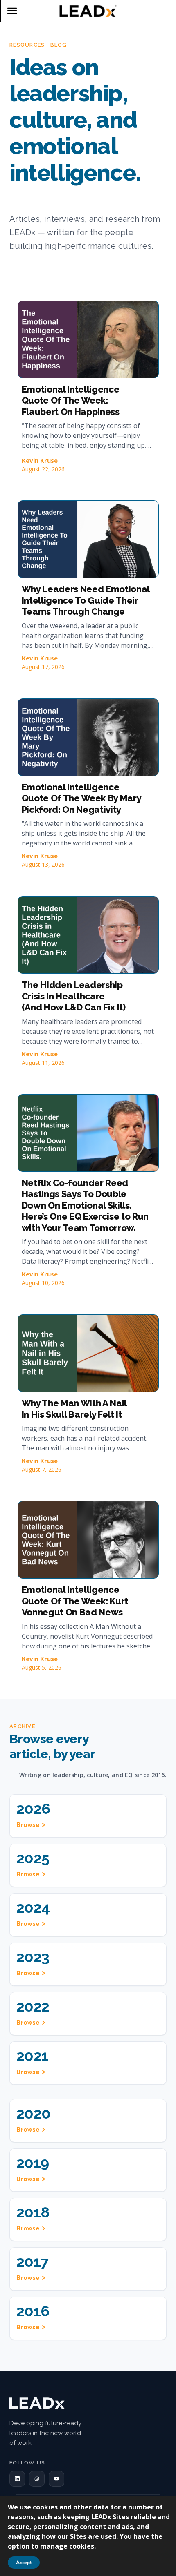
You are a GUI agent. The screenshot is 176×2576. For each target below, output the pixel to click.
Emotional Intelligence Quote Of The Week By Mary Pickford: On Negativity (82, 798)
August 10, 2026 (43, 1283)
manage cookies (67, 2546)
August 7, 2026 (42, 1469)
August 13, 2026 (43, 864)
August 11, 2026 (43, 1063)
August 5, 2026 (42, 1667)
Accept (24, 2563)
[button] (17, 2479)
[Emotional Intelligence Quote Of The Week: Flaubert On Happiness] (88, 339)
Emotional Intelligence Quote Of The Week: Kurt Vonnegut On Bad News (75, 1601)
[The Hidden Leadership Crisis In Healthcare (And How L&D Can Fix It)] (88, 935)
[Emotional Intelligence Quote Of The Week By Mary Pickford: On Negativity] (88, 737)
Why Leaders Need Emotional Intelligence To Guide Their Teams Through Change (86, 600)
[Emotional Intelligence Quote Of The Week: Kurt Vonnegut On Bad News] (88, 1540)
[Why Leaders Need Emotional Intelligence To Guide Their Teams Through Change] (88, 539)
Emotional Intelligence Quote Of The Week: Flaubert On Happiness (71, 400)
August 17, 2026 (43, 667)
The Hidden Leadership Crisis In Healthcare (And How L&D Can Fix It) (74, 996)
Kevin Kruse (40, 460)
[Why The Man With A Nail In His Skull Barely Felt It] (88, 1353)
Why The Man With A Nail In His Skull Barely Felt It (74, 1409)
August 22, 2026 (43, 469)
